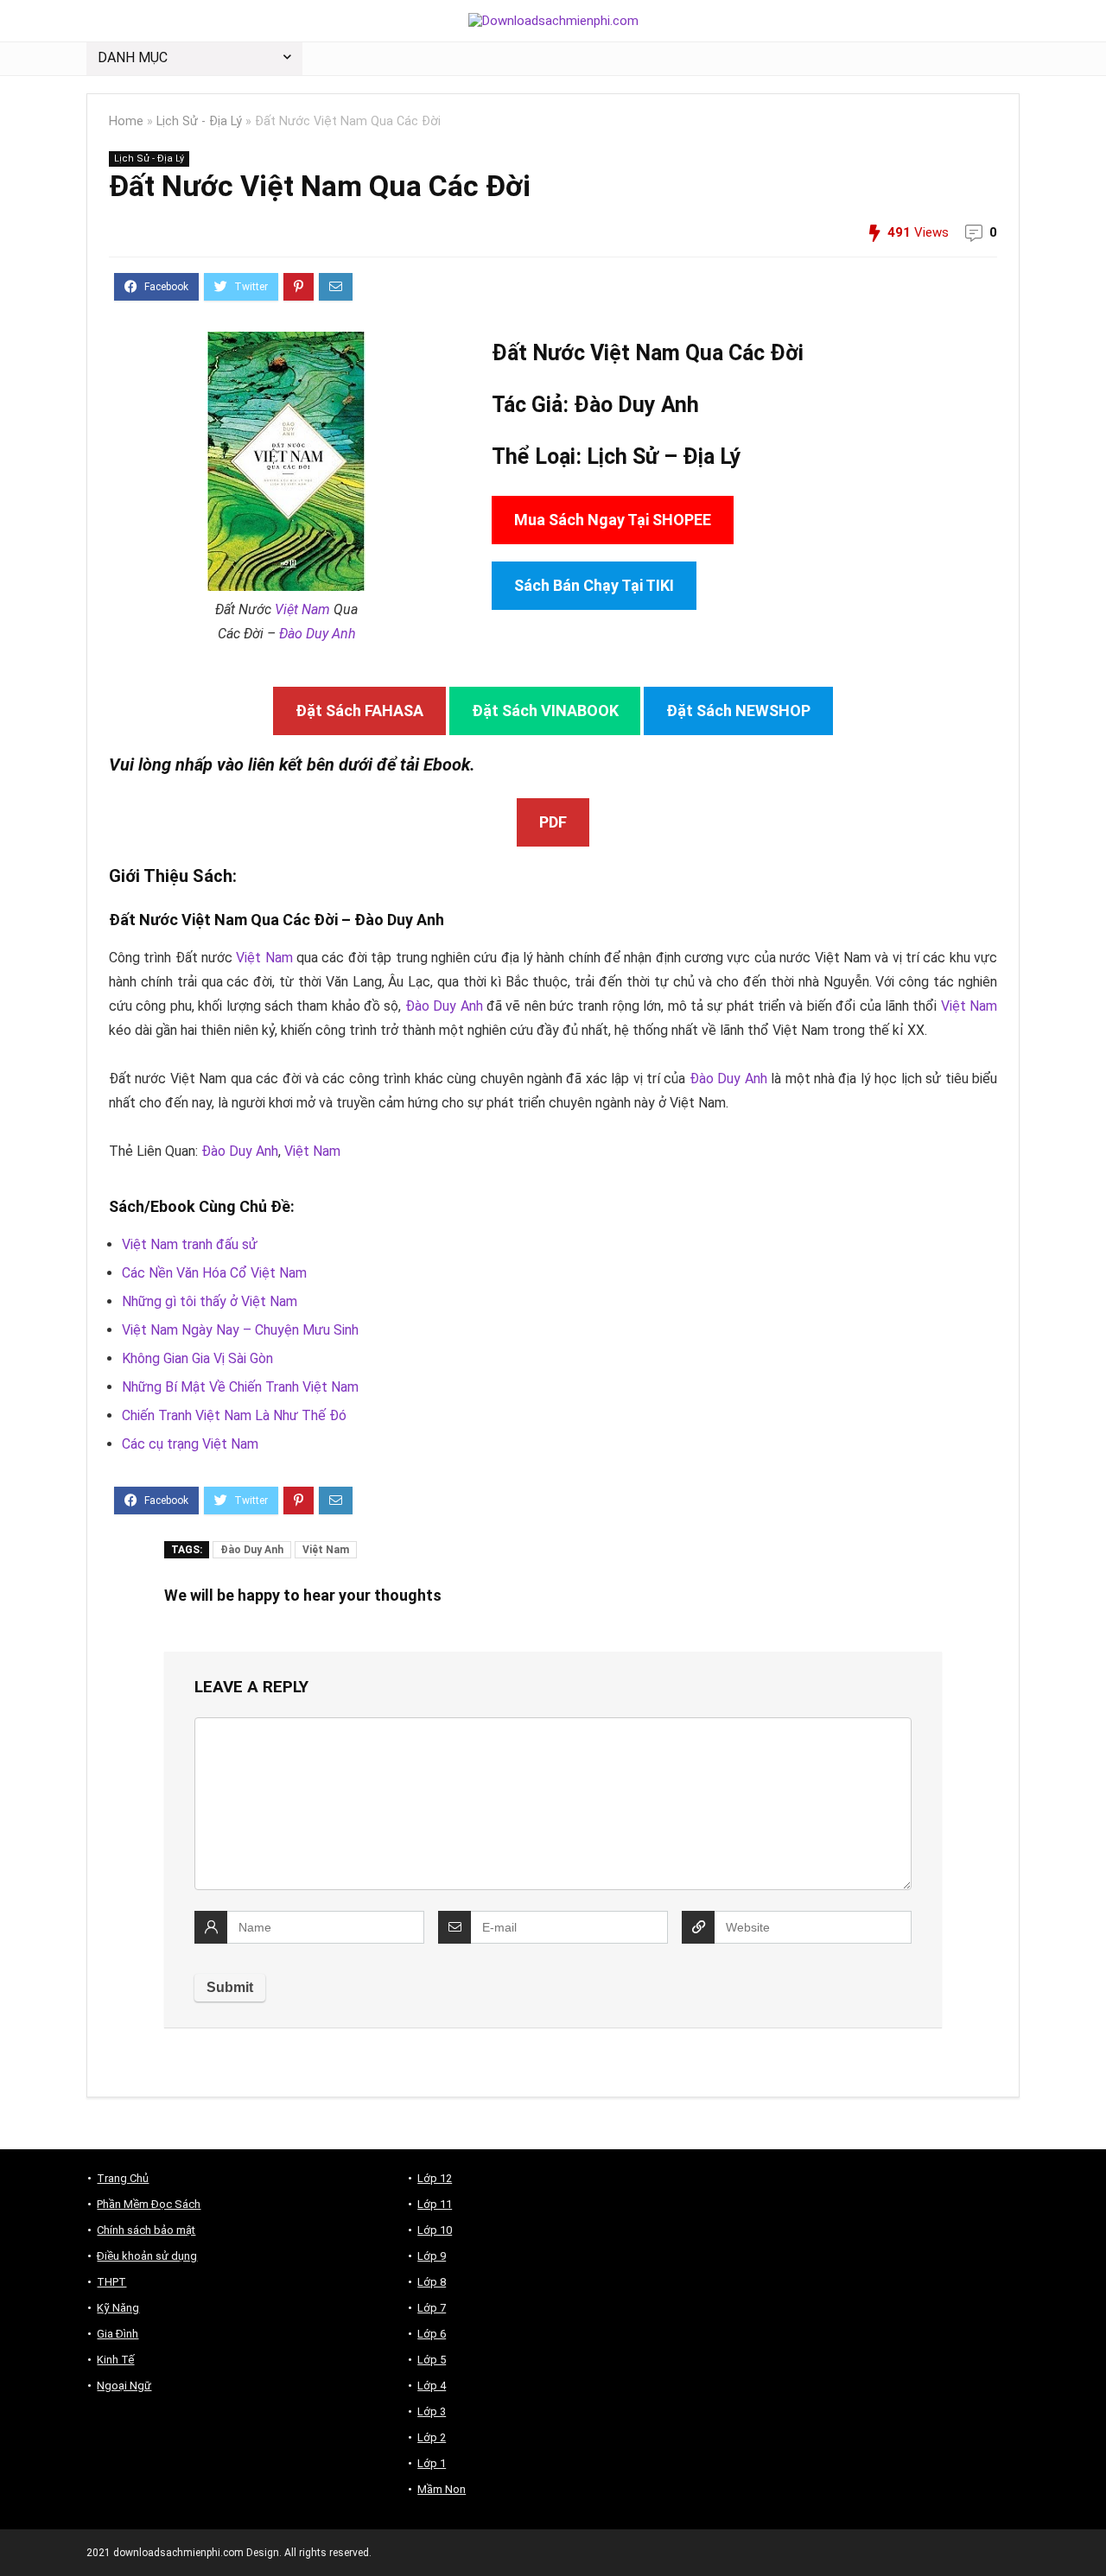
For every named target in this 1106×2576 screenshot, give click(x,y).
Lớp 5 (432, 2360)
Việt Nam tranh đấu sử (190, 1244)
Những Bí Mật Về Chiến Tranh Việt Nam (240, 1387)
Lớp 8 (432, 2282)
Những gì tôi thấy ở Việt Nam (210, 1301)
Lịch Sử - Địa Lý (199, 121)
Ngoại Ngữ (124, 2386)
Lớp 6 (432, 2334)
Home (126, 121)
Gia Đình (118, 2334)
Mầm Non (442, 2489)
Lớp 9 (432, 2256)
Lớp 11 (435, 2204)
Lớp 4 (432, 2386)
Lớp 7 (432, 2308)
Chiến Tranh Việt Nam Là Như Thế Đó (234, 1415)
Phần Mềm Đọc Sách (149, 2204)
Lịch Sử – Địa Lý (664, 457)
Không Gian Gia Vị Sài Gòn (197, 1358)
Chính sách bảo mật (146, 2230)
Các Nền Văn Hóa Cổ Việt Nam (214, 1273)
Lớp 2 (432, 2437)
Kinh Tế (115, 2360)
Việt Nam (302, 609)
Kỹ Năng (118, 2308)
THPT (111, 2282)
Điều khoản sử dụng (147, 2256)
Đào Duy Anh (318, 634)
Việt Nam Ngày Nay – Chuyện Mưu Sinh (240, 1330)
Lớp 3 (432, 2411)
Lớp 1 (432, 2463)
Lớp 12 (435, 2178)
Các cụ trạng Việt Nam (190, 1444)
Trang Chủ (123, 2178)
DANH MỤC (133, 57)
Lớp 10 (435, 2230)
